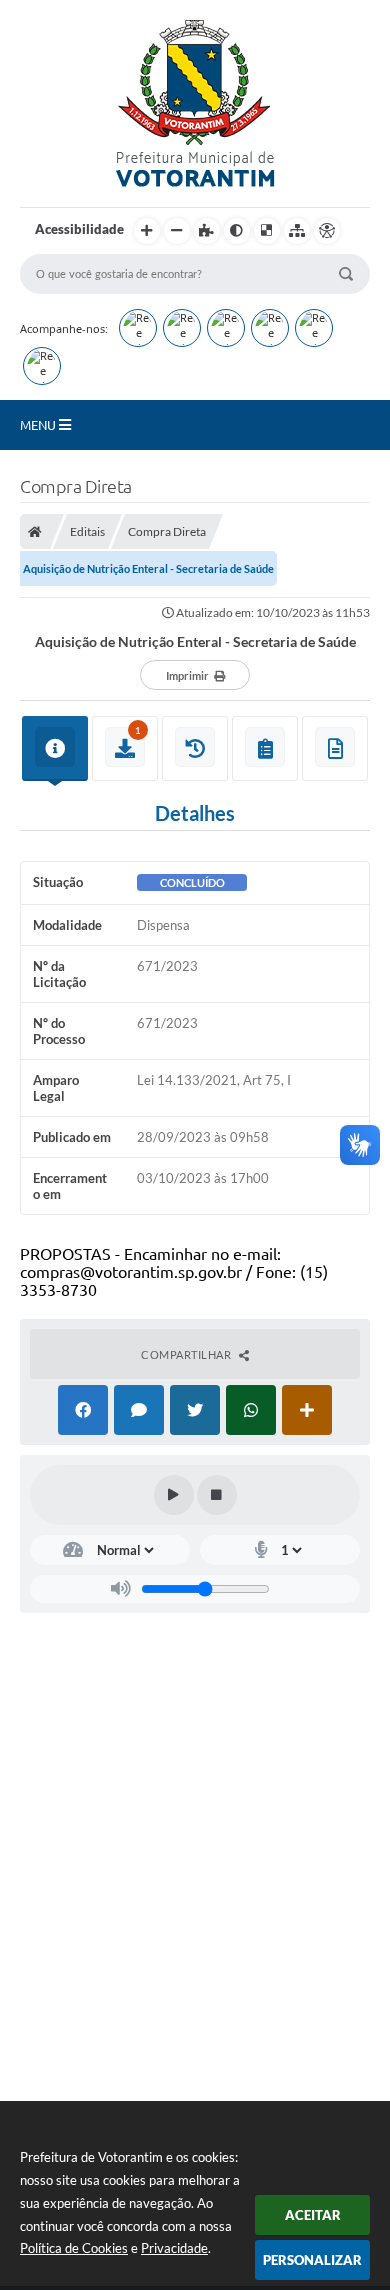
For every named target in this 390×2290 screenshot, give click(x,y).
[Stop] (217, 1495)
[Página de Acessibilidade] (327, 231)
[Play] (174, 1495)
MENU (39, 425)
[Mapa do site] (297, 231)
